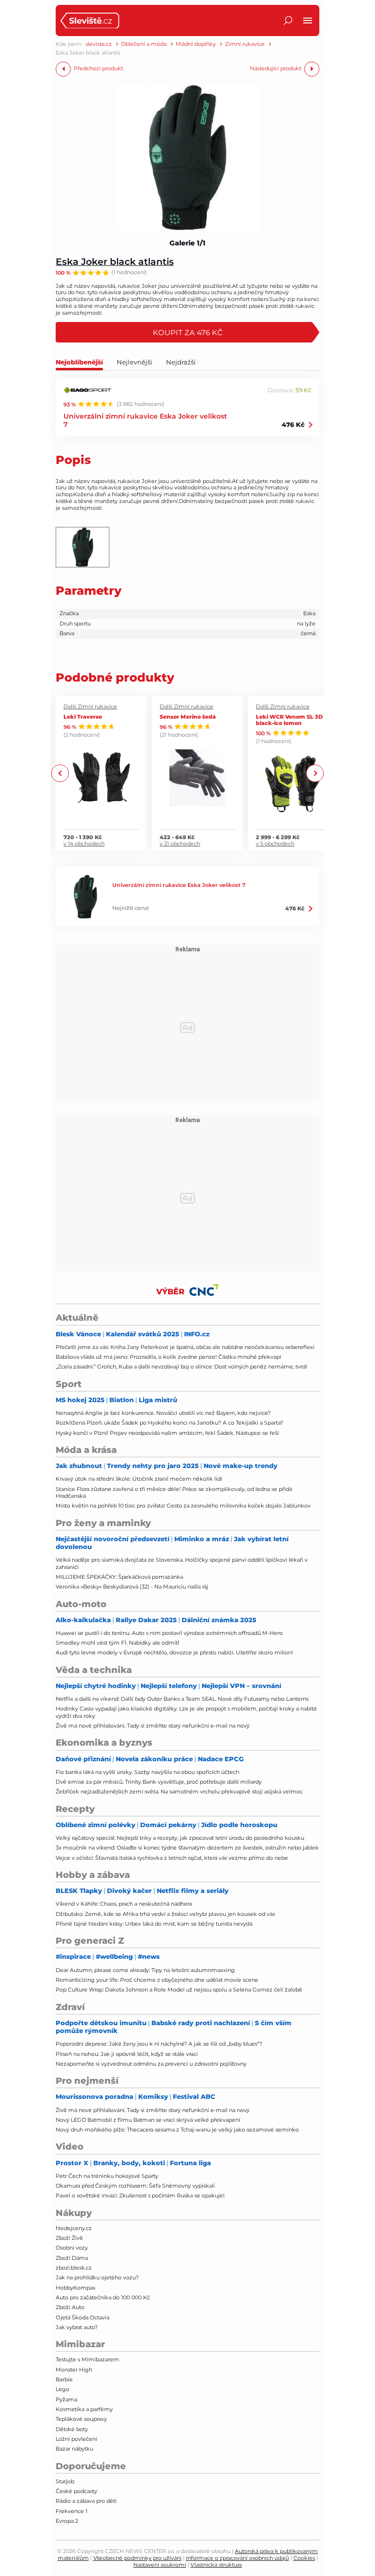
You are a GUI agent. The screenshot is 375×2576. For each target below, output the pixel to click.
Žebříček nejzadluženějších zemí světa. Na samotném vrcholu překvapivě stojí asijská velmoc (179, 1791)
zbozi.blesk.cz (74, 2268)
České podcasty (76, 2491)
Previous (60, 774)
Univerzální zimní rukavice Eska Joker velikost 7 (145, 420)
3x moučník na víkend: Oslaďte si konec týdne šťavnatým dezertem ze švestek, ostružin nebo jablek (187, 1848)
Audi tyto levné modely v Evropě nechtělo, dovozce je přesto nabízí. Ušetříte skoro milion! (174, 1652)
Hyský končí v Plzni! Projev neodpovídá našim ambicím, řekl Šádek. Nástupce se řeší (167, 1433)
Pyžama (66, 2399)
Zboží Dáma (72, 2258)
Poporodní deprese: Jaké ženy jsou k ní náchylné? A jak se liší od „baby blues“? (159, 2044)
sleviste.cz (99, 44)
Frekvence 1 (72, 2511)
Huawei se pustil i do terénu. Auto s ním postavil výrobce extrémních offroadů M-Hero (169, 1633)
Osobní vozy (72, 2248)
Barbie (64, 2379)
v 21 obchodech (180, 844)
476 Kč (293, 424)
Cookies (304, 2558)
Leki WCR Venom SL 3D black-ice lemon (289, 720)
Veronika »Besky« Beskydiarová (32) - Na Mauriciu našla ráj (132, 1587)
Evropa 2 (67, 2521)
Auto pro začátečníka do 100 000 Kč (103, 2297)
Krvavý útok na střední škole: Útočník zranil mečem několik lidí (139, 1479)
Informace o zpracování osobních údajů (238, 2558)
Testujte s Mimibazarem (87, 2359)
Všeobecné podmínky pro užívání (137, 2558)
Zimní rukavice (245, 44)
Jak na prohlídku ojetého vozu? (97, 2277)
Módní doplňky (196, 44)
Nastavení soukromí (160, 2565)
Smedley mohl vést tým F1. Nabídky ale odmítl (117, 1643)
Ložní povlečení (76, 2439)
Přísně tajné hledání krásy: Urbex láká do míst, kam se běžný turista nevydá (154, 1924)
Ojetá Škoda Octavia (83, 2317)
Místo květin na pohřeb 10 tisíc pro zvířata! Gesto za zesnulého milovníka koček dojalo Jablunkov (183, 1506)
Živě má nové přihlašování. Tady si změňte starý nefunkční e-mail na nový (153, 1726)
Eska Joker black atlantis (115, 261)
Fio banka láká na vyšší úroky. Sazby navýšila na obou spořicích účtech (147, 1772)
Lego (62, 2389)
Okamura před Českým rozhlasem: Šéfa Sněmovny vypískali (135, 2186)
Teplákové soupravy (81, 2419)
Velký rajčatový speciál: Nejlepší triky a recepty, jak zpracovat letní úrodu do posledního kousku (180, 1838)
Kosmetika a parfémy (84, 2409)
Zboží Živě (69, 2238)
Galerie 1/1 (187, 243)
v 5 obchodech (275, 844)
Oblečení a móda (144, 44)
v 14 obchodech (84, 844)
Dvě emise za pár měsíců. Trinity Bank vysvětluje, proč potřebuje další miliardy (159, 1782)
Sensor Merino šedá (188, 716)
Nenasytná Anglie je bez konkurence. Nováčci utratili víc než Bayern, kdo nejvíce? (163, 1413)
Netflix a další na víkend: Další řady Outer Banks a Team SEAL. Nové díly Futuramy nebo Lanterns (182, 1699)
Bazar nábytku (74, 2449)
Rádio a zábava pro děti (86, 2501)
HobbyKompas (75, 2288)
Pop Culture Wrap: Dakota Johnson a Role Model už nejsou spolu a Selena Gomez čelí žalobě (179, 1990)
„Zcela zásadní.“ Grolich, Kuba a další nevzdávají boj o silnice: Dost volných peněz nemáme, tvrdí (181, 1367)
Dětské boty (72, 2429)
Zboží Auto (70, 2307)
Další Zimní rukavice (90, 707)
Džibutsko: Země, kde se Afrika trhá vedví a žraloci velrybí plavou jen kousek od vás (165, 1914)
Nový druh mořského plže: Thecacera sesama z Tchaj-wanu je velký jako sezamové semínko (177, 2130)
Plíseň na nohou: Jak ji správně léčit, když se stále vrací (127, 2054)
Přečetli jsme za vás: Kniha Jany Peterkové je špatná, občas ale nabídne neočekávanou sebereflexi (185, 1347)
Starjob (65, 2481)
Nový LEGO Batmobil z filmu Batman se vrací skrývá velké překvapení (148, 2120)
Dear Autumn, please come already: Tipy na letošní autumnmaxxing (145, 1970)
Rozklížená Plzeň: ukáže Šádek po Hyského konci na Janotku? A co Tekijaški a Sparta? (169, 1423)
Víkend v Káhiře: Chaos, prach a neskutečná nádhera (124, 1904)
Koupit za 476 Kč (188, 332)
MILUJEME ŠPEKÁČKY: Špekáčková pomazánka (119, 1577)
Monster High (74, 2370)
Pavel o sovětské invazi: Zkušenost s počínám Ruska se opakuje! (140, 2195)
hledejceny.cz (74, 2228)
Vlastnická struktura (216, 2565)
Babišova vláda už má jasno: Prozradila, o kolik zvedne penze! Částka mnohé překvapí (168, 1357)
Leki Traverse (83, 716)
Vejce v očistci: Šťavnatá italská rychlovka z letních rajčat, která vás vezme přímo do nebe (172, 1858)
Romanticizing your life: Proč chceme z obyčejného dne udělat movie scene (157, 1980)
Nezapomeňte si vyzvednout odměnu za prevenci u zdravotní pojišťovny (151, 2064)
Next (315, 774)
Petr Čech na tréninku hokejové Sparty (107, 2176)
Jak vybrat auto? (77, 2327)
